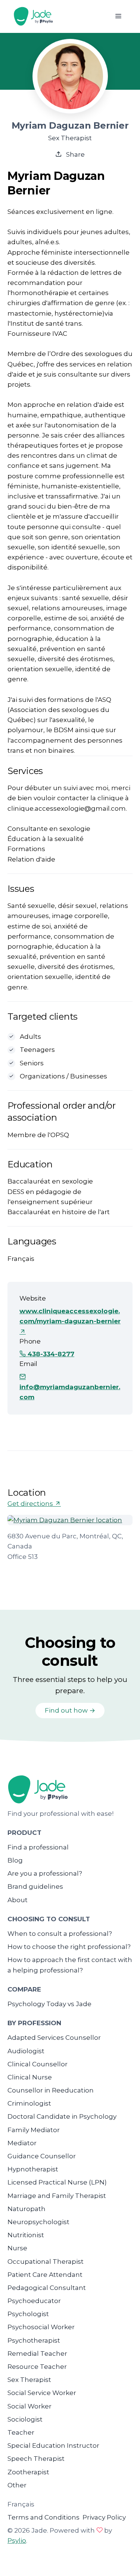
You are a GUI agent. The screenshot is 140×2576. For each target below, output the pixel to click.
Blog (15, 1860)
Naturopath (27, 2209)
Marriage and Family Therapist (57, 2196)
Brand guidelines (35, 1886)
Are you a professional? (45, 1873)
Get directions (31, 1504)
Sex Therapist (29, 2380)
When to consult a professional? (60, 1934)
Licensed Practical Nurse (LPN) (57, 2182)
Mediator (22, 2143)
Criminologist (29, 2103)
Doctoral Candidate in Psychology (62, 2116)
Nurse (17, 2248)
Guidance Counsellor (42, 2156)
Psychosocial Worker (41, 2327)
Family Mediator (34, 2130)
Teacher (21, 2432)
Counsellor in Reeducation (51, 2090)
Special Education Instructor (53, 2445)
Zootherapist (28, 2472)
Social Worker (29, 2406)
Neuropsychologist (38, 2222)
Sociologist (25, 2419)
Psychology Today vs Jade (49, 2004)
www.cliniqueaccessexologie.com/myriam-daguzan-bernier (70, 1316)
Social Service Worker (42, 2393)
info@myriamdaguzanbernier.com (70, 1392)
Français (21, 2504)
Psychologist (28, 2314)
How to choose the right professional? (69, 1947)
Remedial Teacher (37, 2354)
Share (75, 154)
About (18, 1900)
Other (17, 2485)
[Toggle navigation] (118, 16)
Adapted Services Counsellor (54, 2038)
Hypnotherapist (33, 2169)
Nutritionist (26, 2235)
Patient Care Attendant (45, 2275)
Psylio (17, 2540)
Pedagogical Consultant (47, 2288)
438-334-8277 (50, 1354)
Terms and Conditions (43, 2517)
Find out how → (70, 1710)
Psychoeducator (34, 2301)
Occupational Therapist (46, 2262)
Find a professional (38, 1847)
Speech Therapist (36, 2459)
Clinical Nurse (30, 2077)
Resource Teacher (37, 2367)
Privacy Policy (104, 2517)
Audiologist (26, 2051)
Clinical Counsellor (38, 2064)
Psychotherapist (34, 2340)
